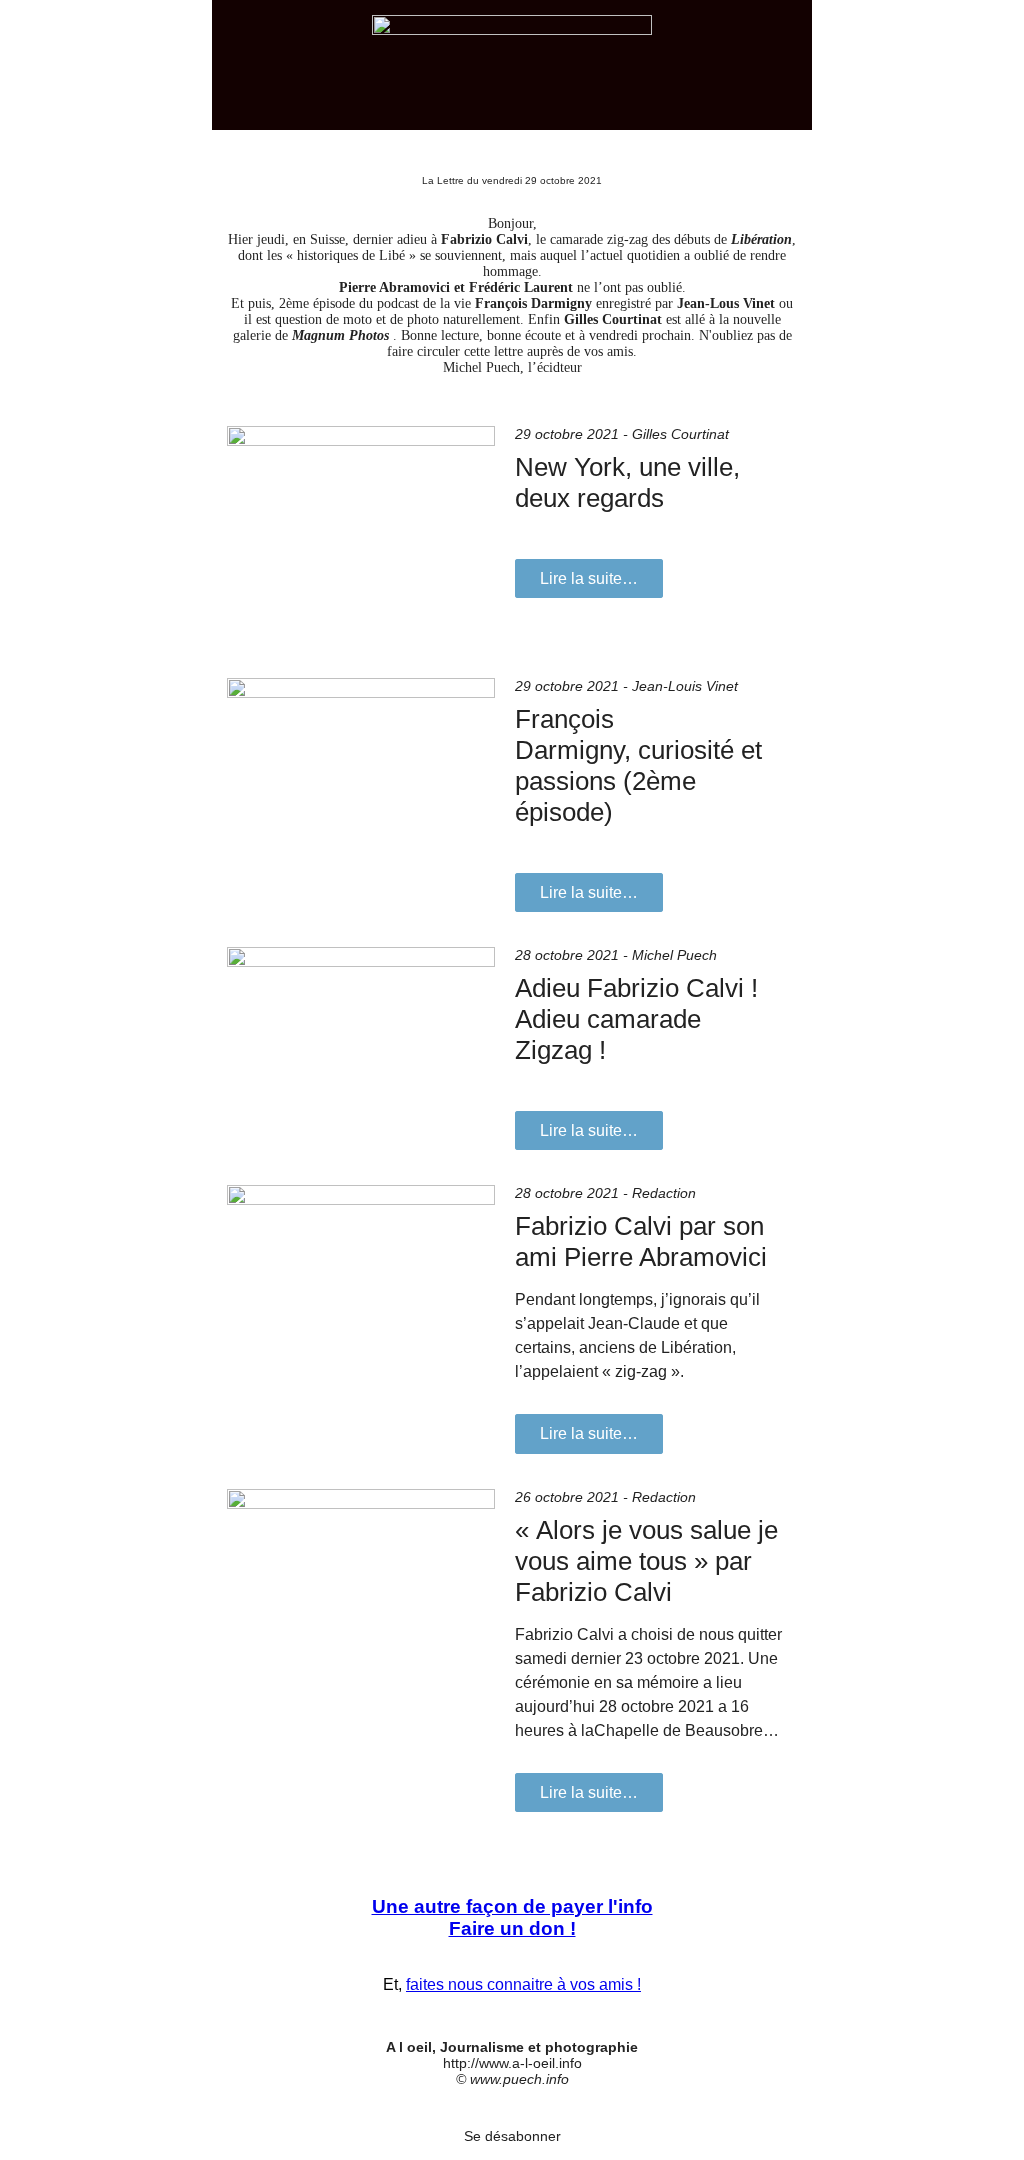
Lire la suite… (589, 578)
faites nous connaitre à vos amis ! (523, 1984)
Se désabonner (512, 2136)
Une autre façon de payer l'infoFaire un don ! (512, 1917)
